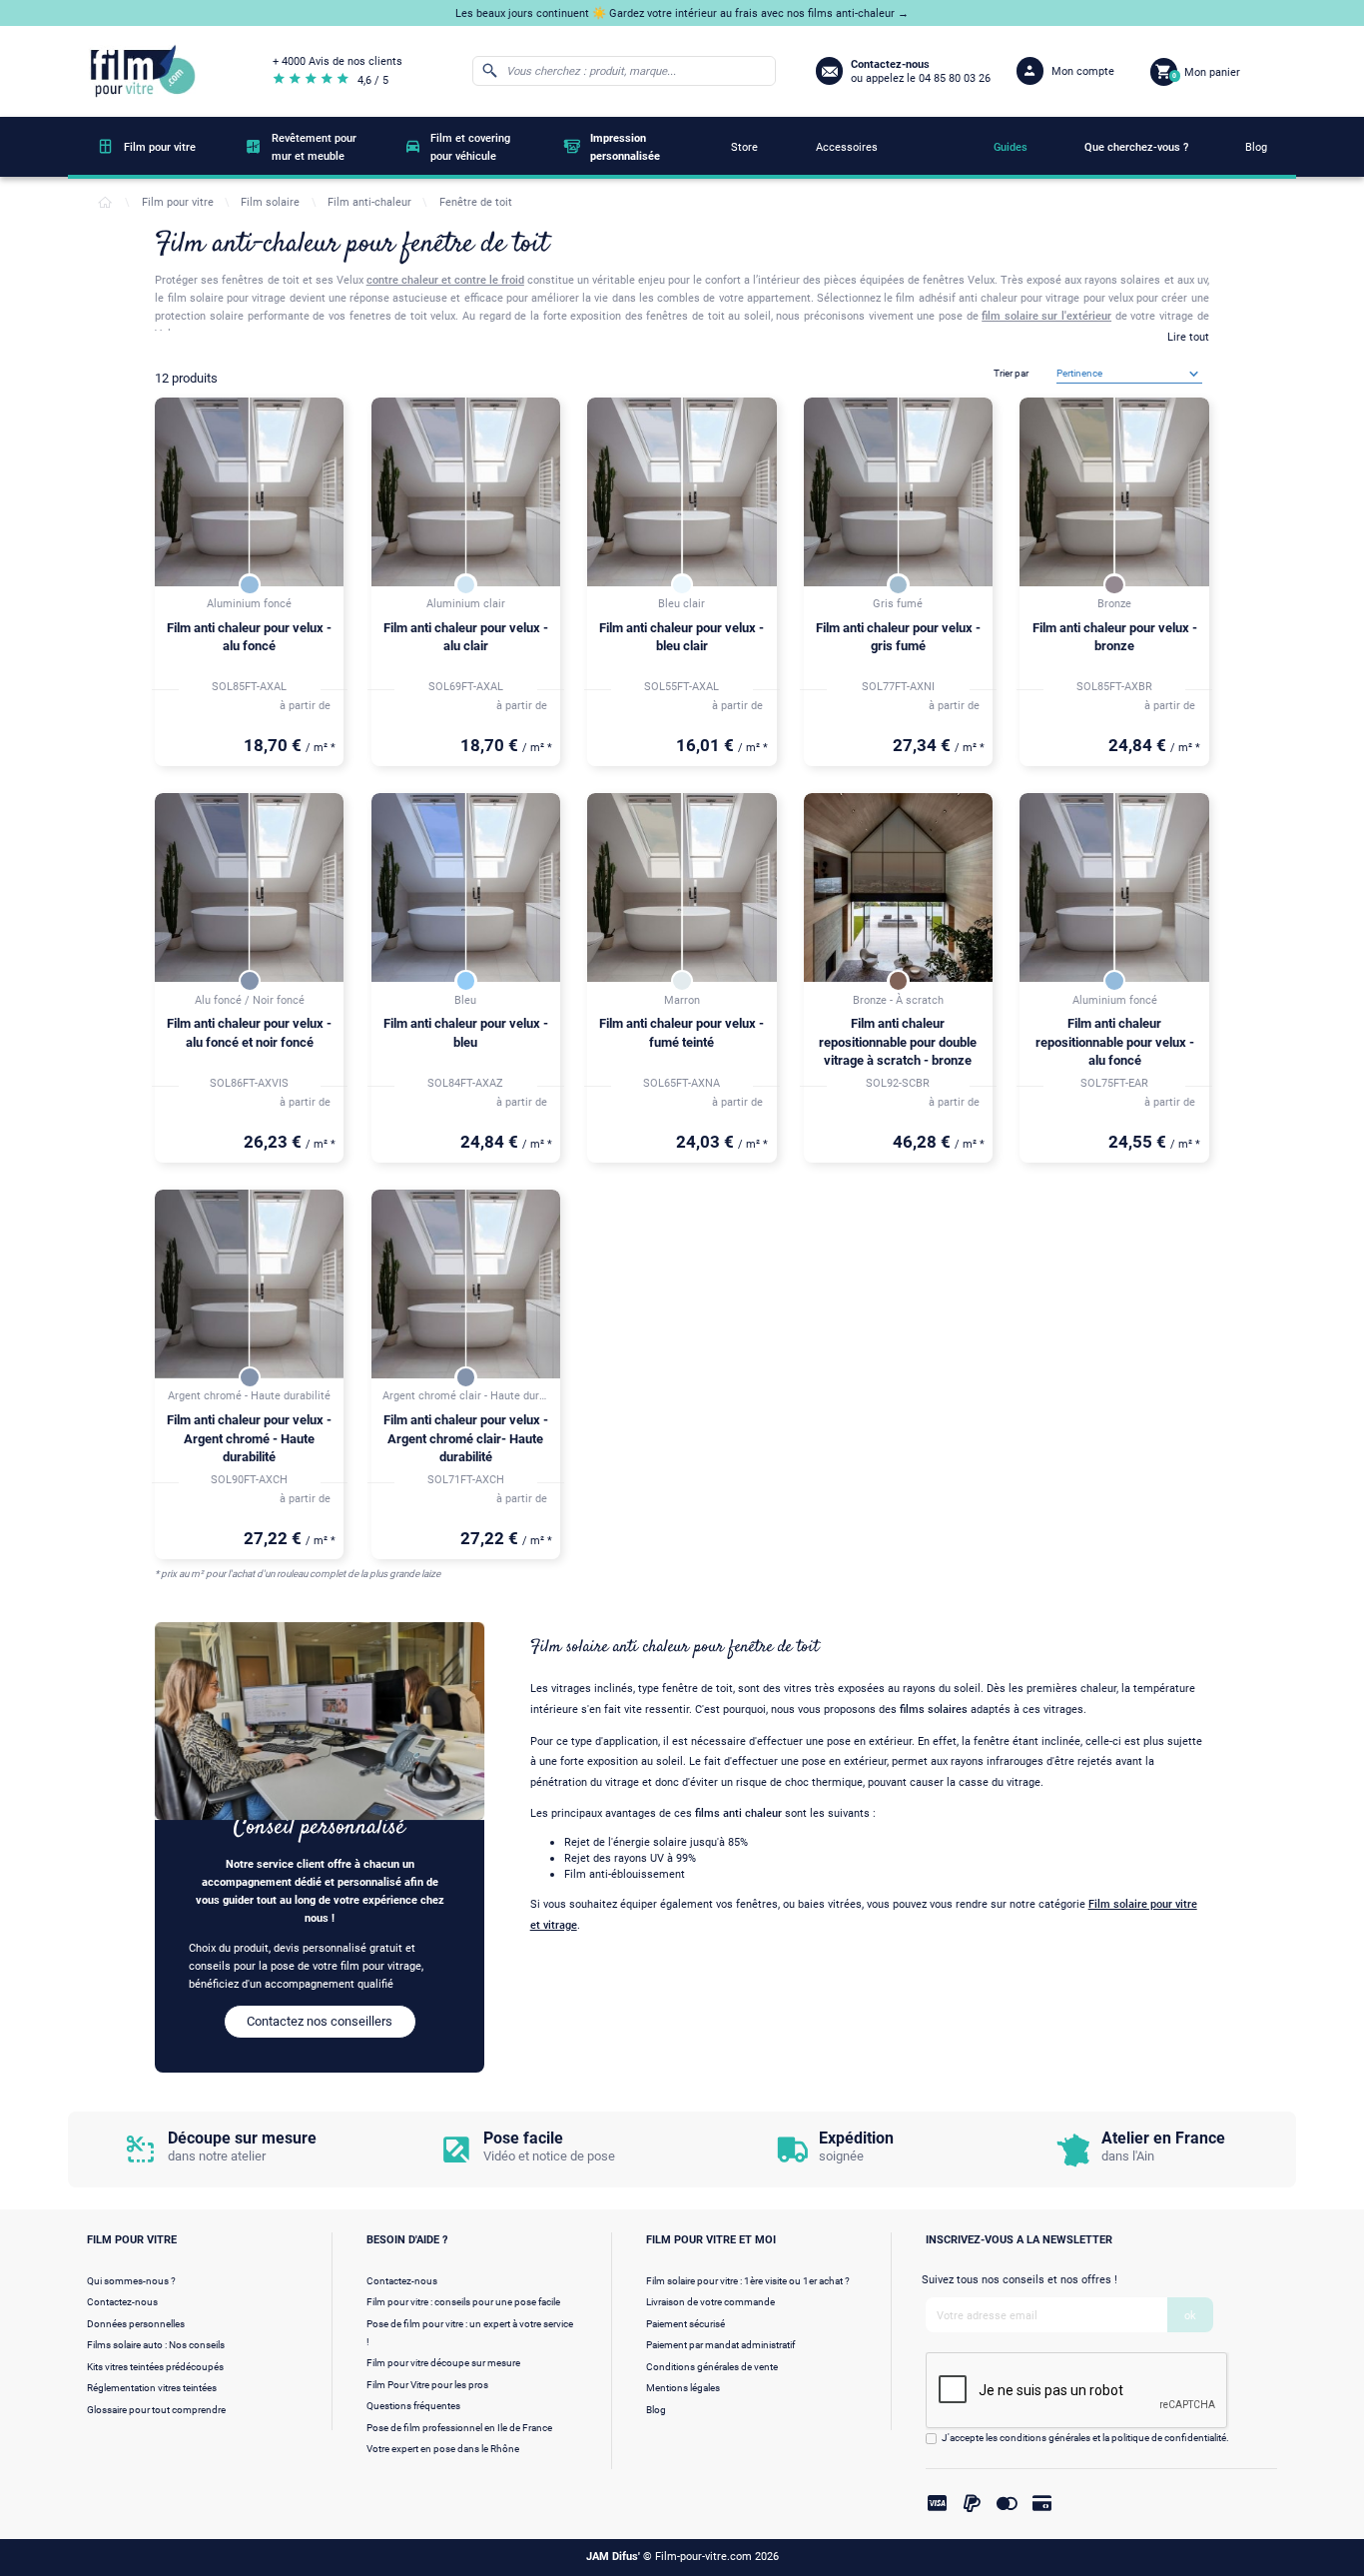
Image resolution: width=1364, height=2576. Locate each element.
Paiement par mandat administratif (720, 2345)
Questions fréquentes (413, 2406)
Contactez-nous (122, 2302)
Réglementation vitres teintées (152, 2388)
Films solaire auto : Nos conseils (156, 2345)
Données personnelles (136, 2324)
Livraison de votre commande (710, 2302)
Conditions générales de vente (712, 2367)
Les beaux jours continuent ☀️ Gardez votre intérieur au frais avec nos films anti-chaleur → (682, 13)
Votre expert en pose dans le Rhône (443, 2449)
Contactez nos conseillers (320, 2021)
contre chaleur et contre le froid (445, 280)
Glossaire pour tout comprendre (156, 2410)
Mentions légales (683, 2388)
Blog (656, 2410)
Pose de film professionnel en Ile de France (459, 2428)
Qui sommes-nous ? (131, 2281)
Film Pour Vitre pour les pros (427, 2385)
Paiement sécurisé (685, 2324)
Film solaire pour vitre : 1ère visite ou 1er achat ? (748, 2281)
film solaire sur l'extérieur (1046, 316)
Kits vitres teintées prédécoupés (155, 2367)
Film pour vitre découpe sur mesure (443, 2363)
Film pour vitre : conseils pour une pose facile (463, 2302)
